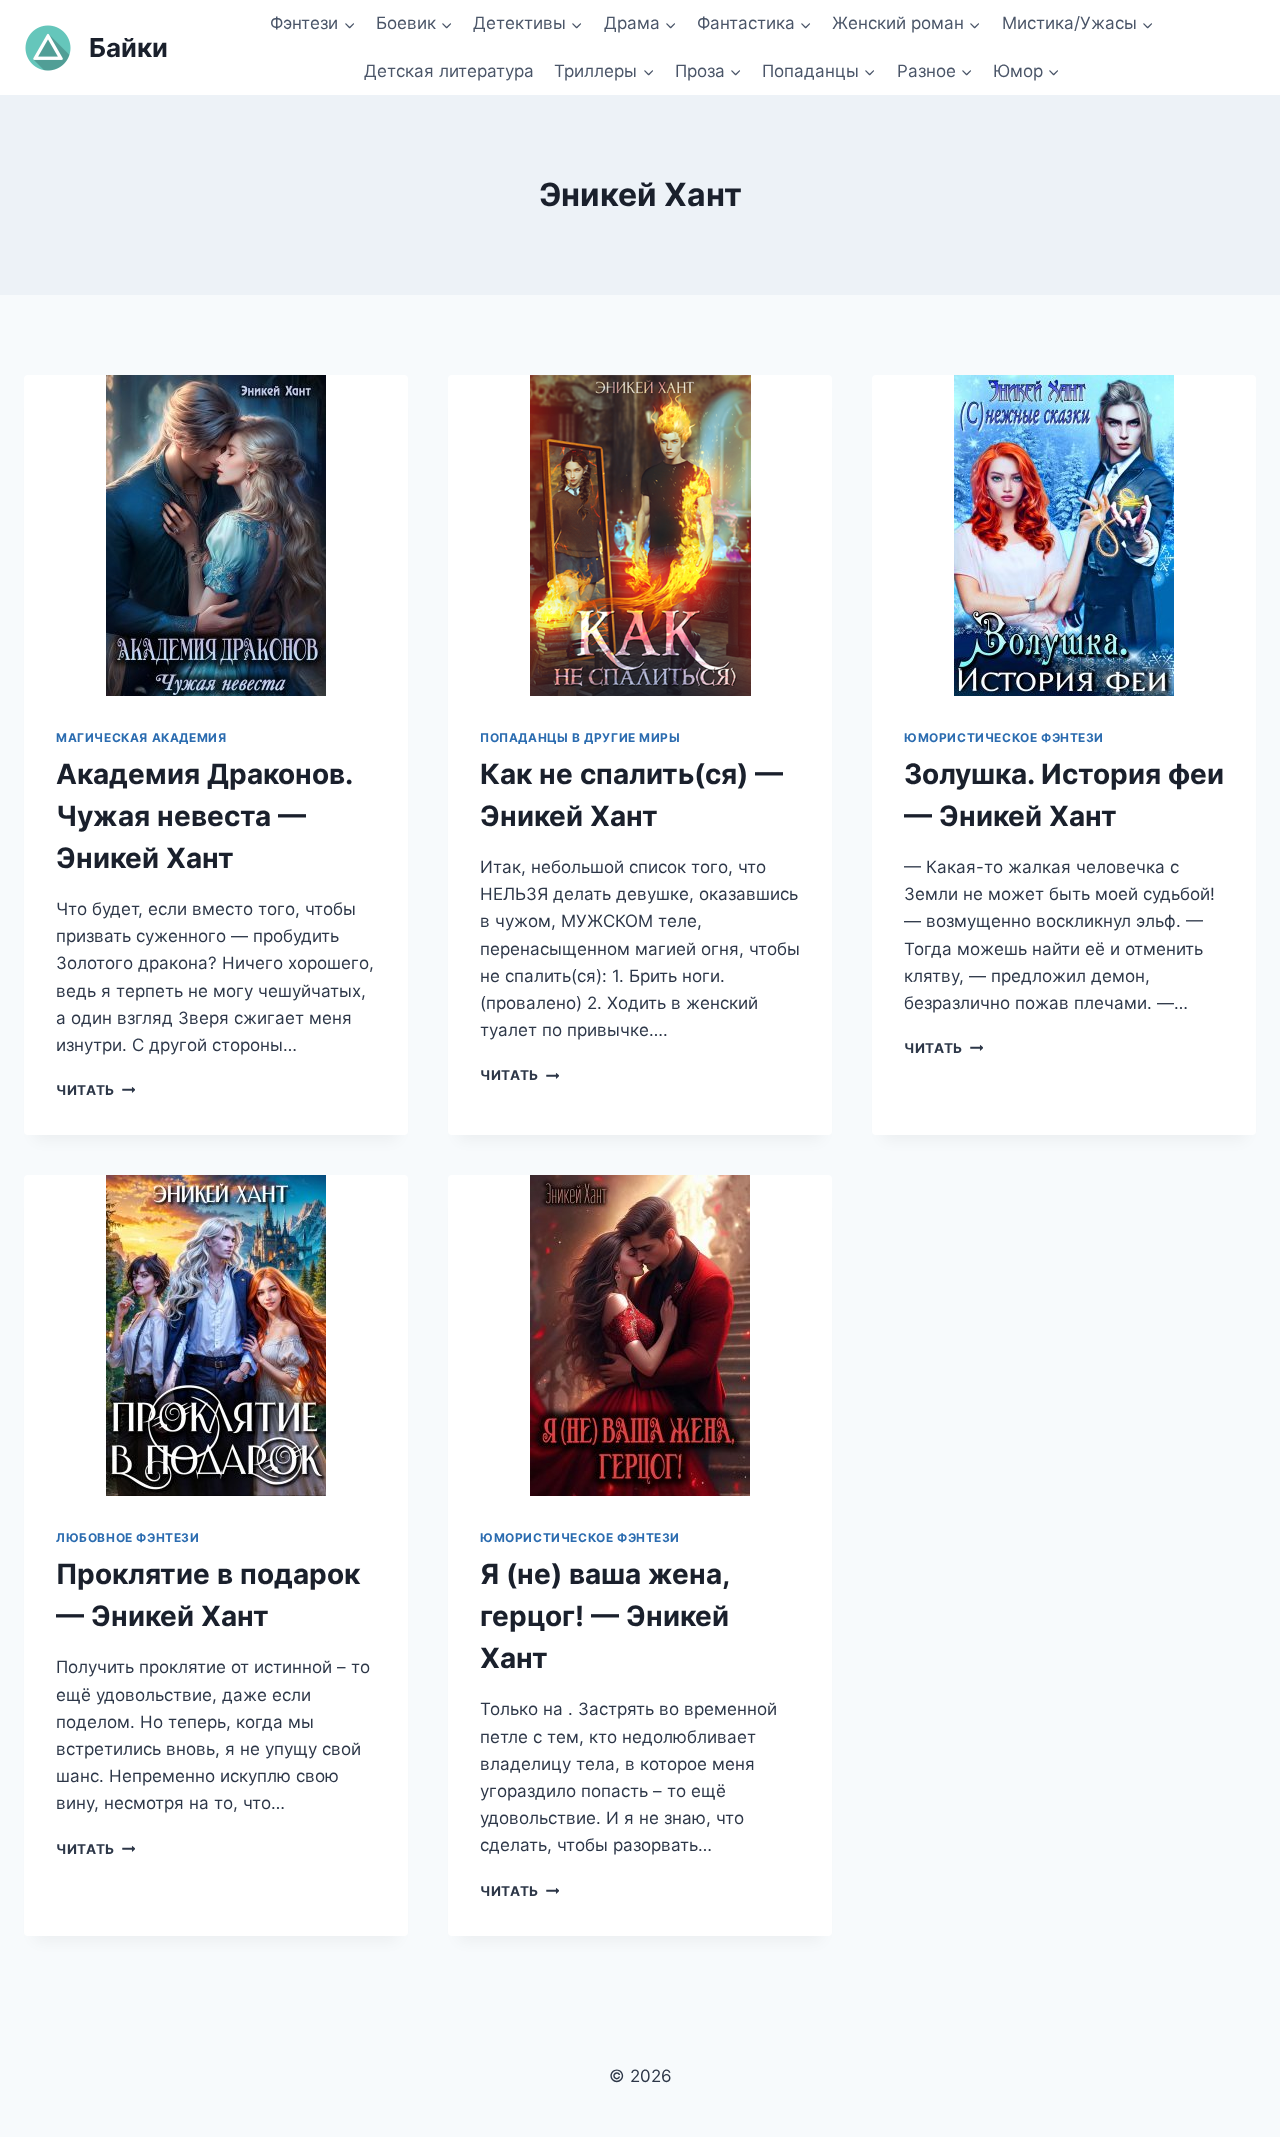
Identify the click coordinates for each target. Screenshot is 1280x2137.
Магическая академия (141, 737)
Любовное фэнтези (128, 1537)
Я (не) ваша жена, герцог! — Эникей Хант (604, 1616)
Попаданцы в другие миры (580, 737)
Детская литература (449, 71)
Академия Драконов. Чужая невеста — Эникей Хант (204, 816)
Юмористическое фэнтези (1004, 737)
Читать (95, 1090)
